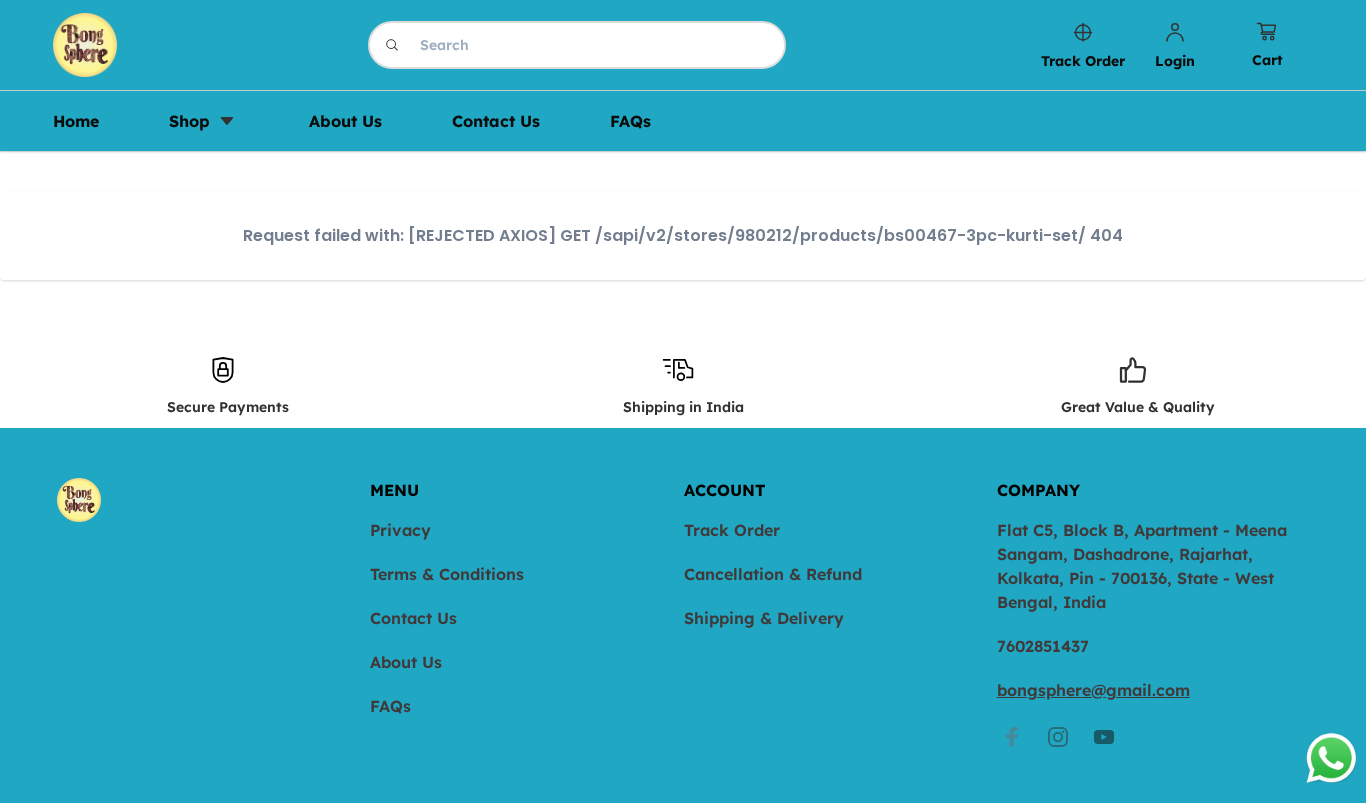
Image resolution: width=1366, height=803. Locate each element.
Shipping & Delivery (764, 618)
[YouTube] (1104, 737)
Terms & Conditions (447, 574)
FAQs (390, 706)
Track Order (732, 530)
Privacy (400, 530)
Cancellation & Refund (773, 574)
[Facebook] (1012, 737)
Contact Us (413, 618)
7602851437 (1043, 646)
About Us (406, 662)
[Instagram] (1058, 737)
